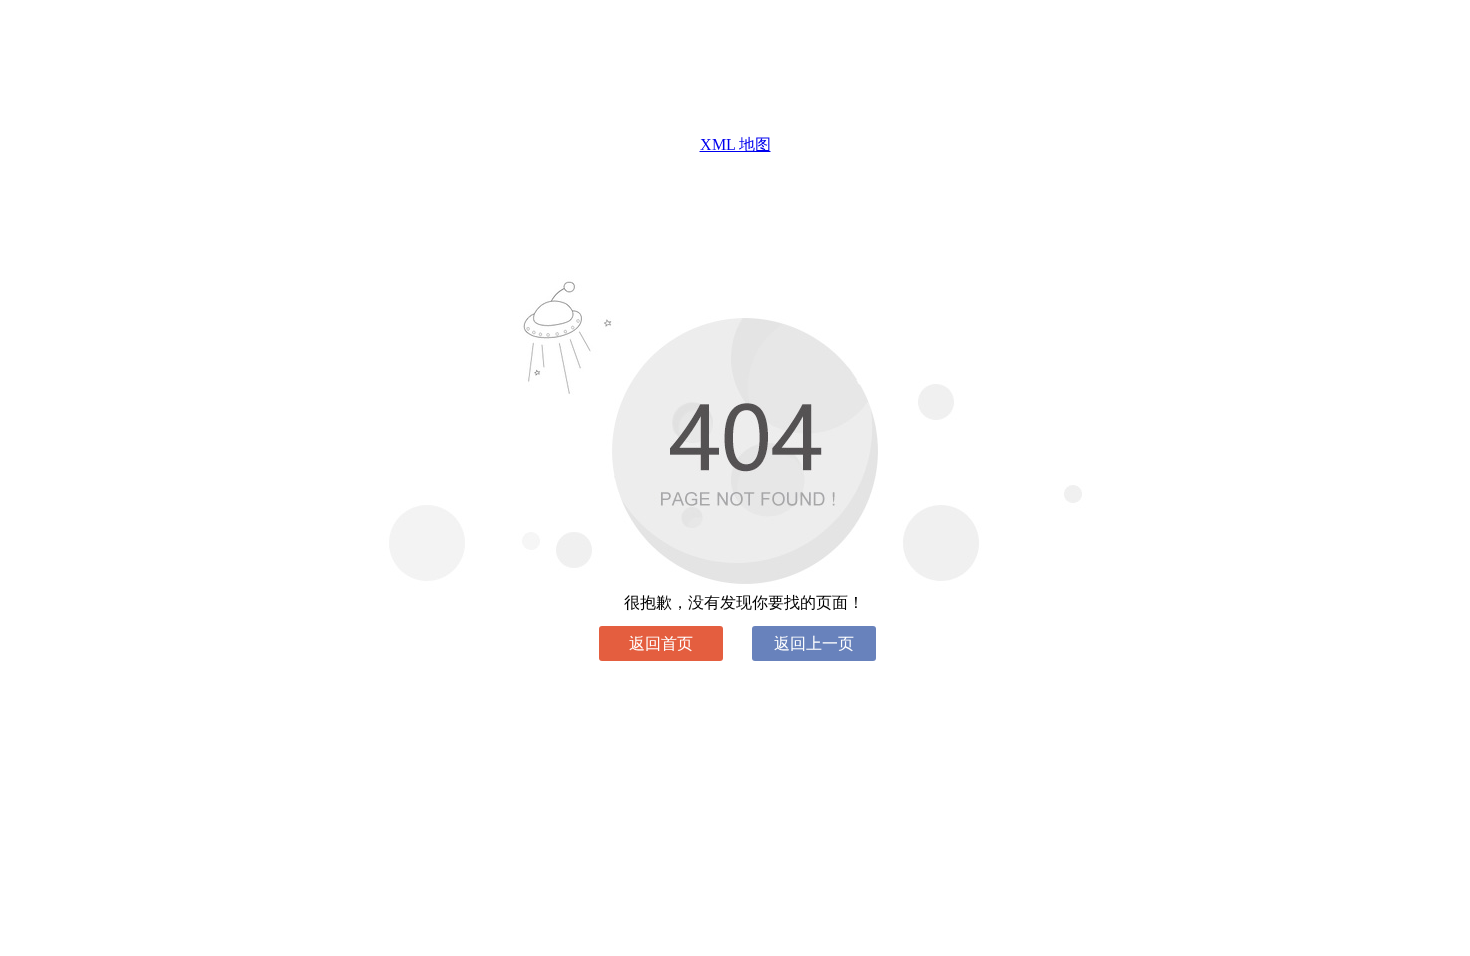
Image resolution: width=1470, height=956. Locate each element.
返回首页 (661, 643)
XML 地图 (735, 144)
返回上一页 (814, 643)
